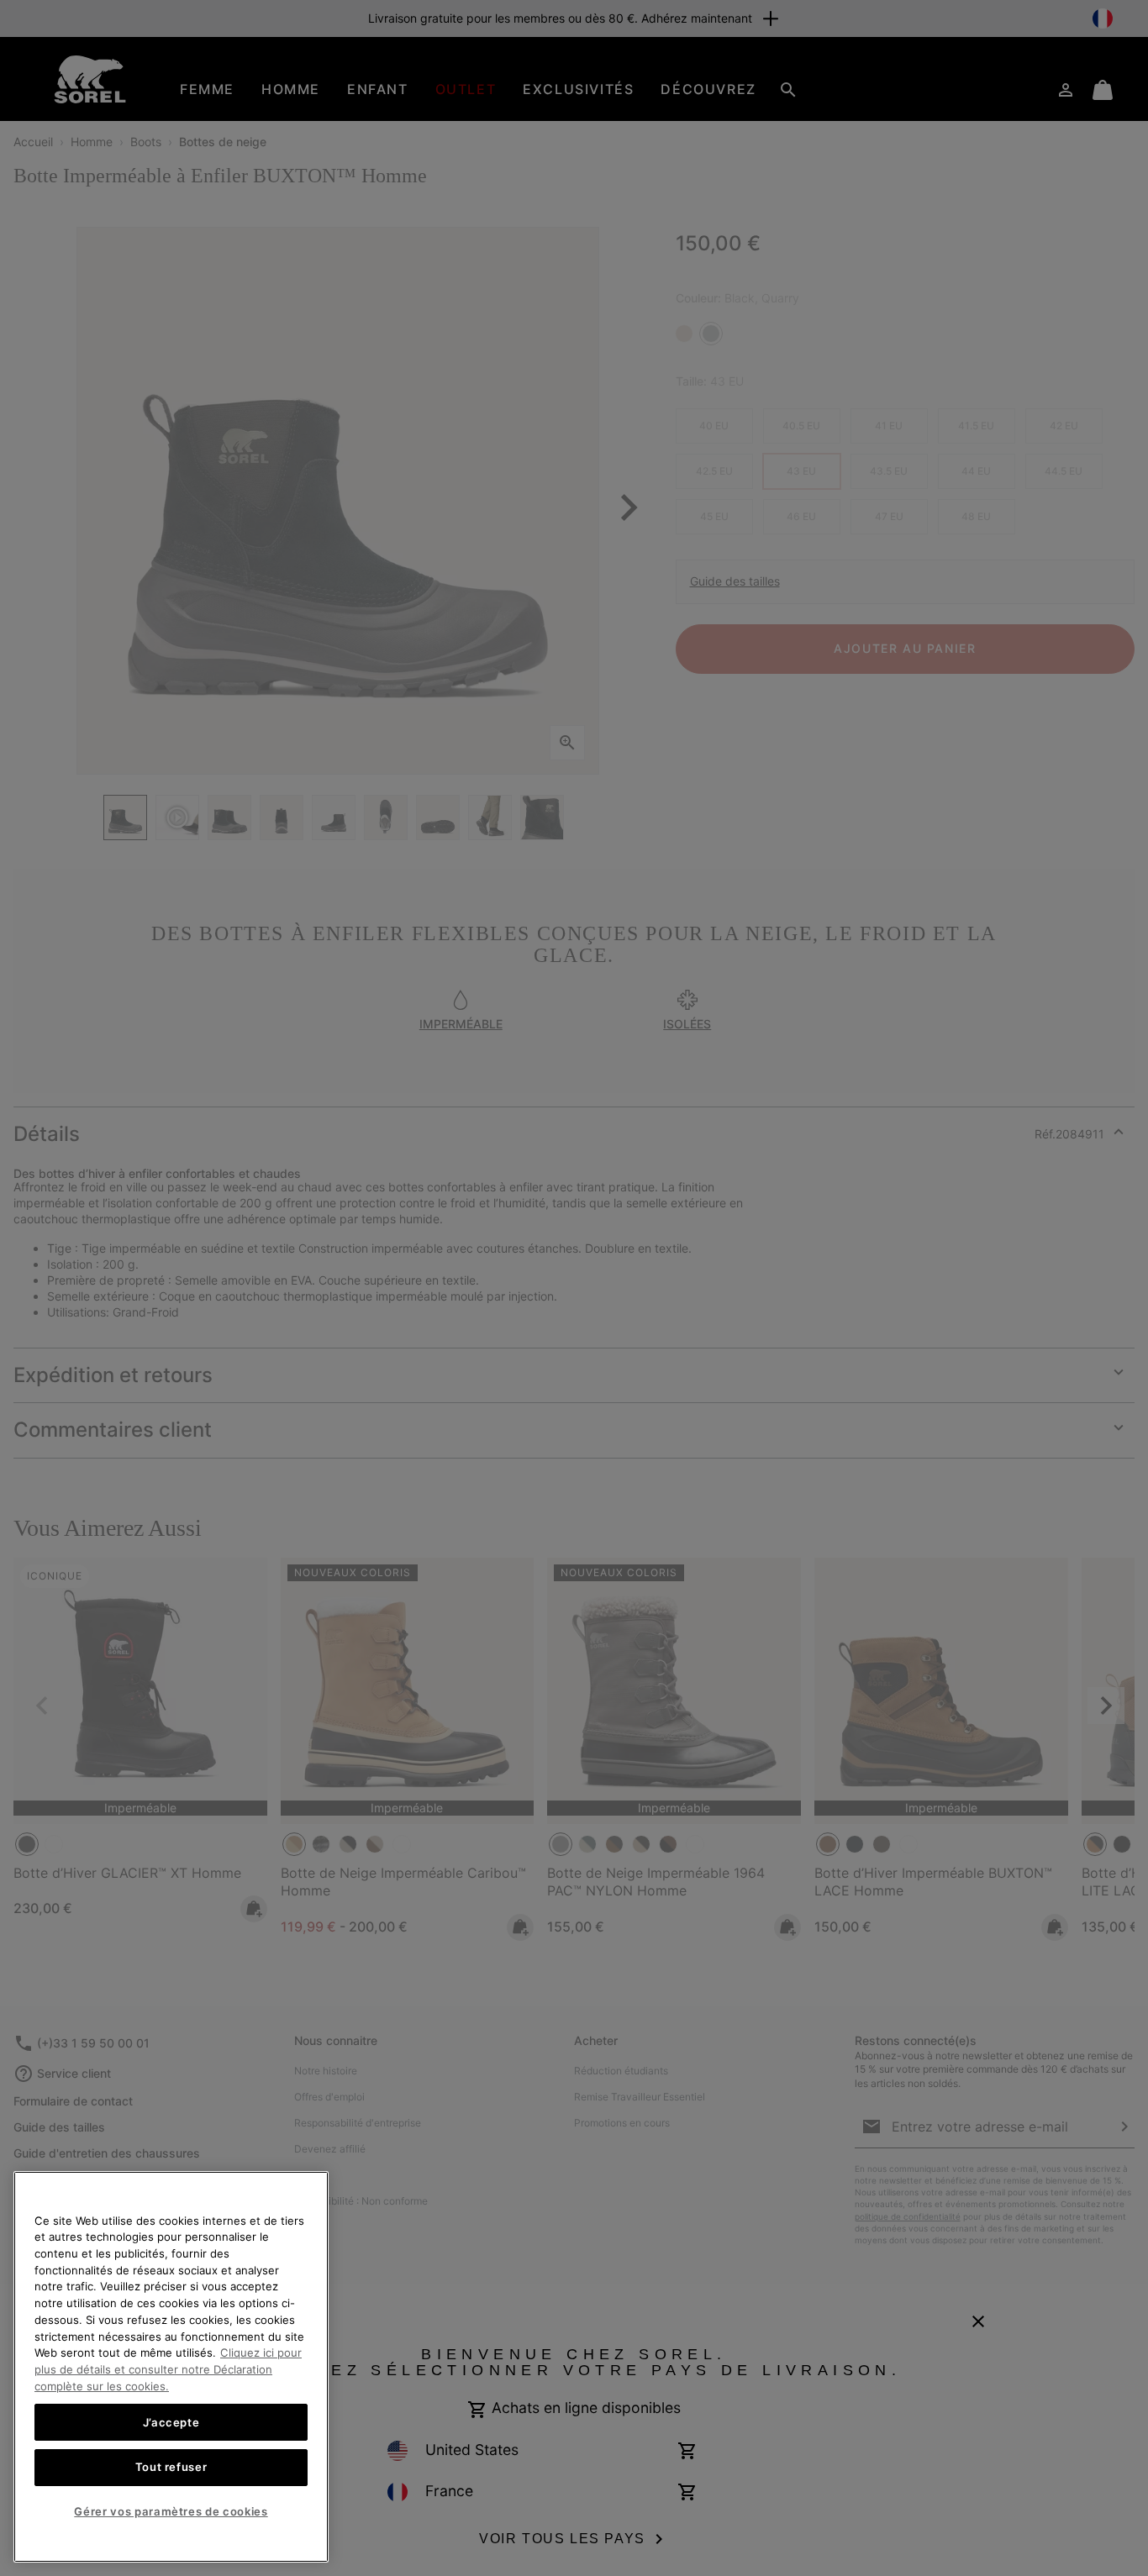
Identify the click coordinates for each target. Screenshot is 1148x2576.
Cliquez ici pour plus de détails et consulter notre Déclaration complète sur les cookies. (168, 2369)
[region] (171, 2367)
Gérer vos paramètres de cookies (171, 2511)
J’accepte (171, 2421)
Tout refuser (171, 2467)
